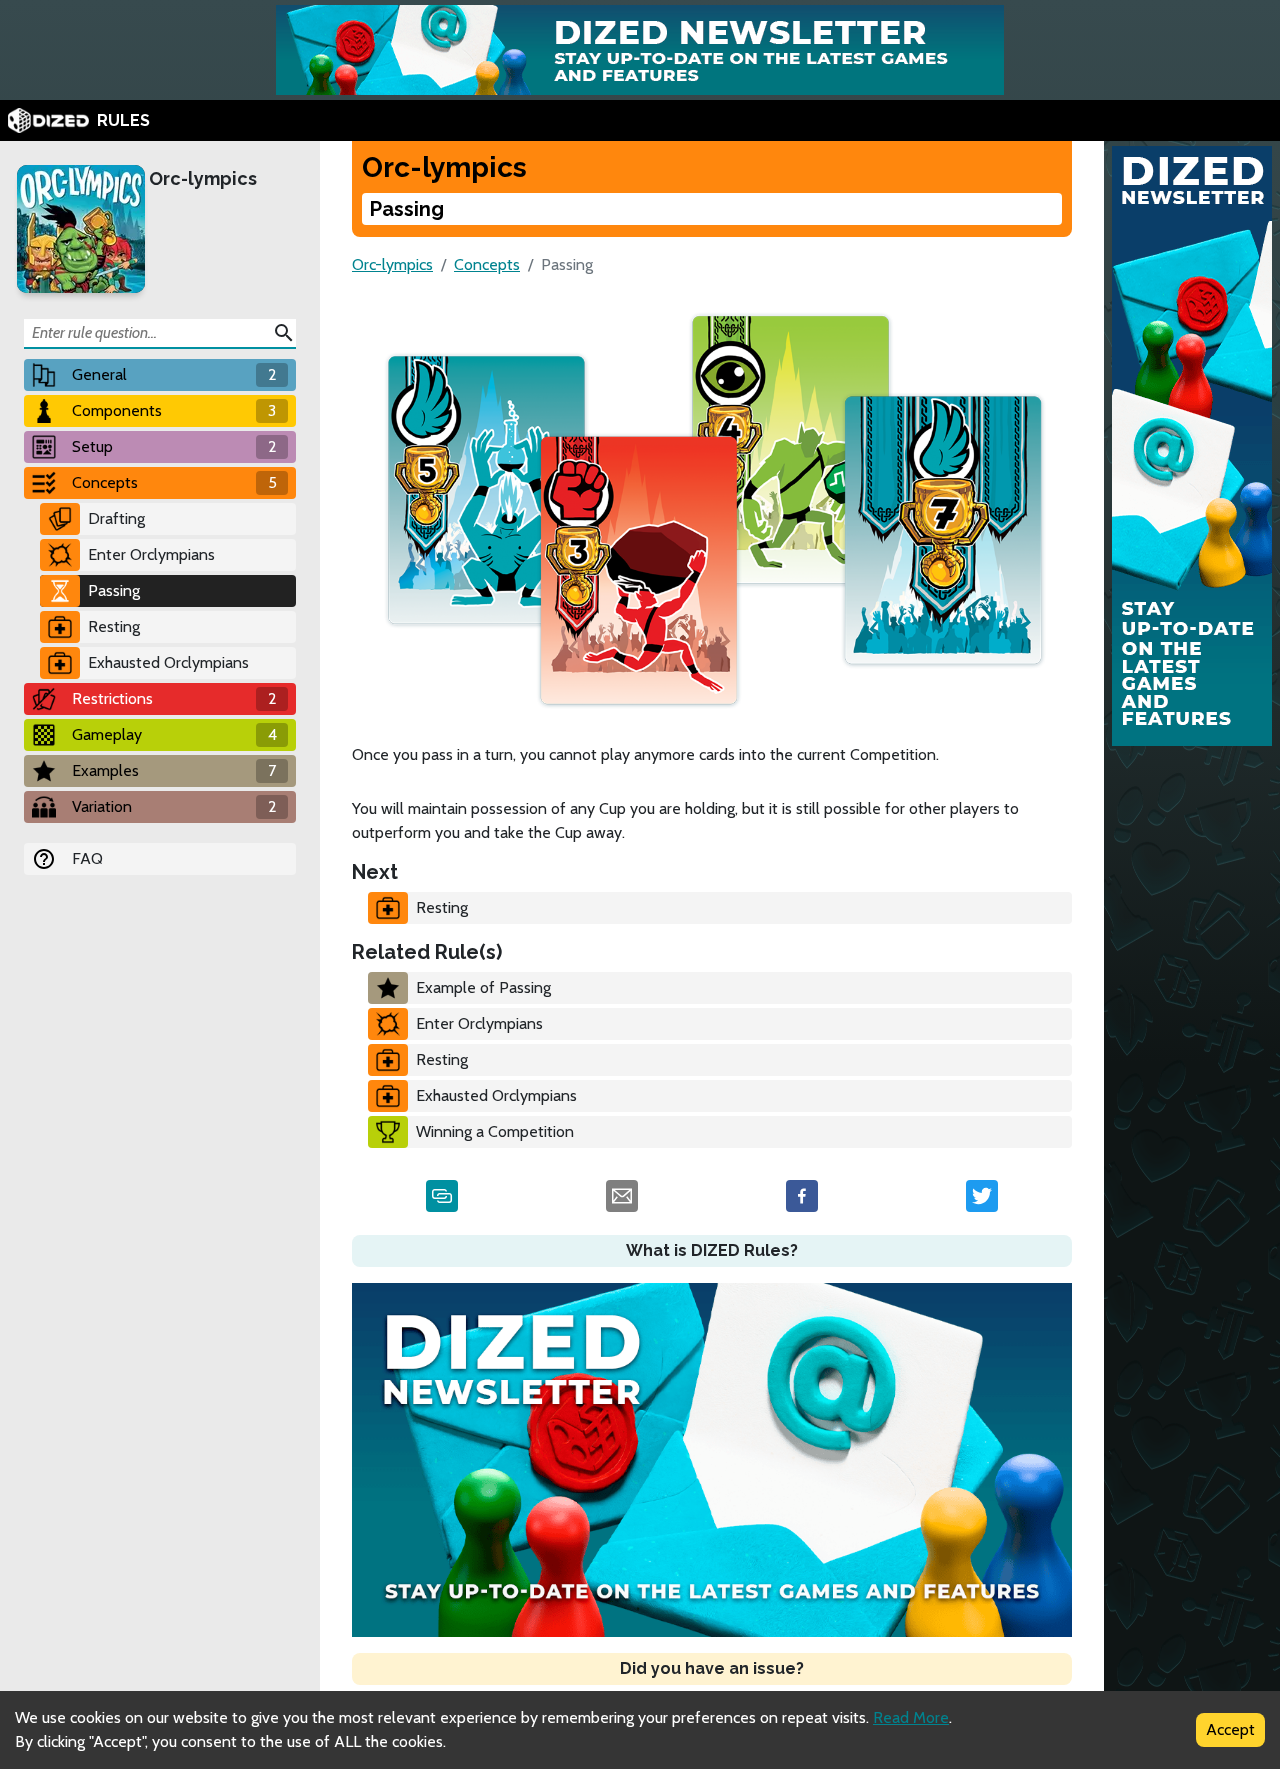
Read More (911, 1717)
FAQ (87, 858)
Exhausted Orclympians (168, 662)
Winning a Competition (495, 1131)
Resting (114, 626)
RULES (123, 120)
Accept (1230, 1729)
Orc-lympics (203, 178)
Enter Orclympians (151, 554)
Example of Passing (483, 987)
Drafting (116, 518)
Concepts (487, 264)
